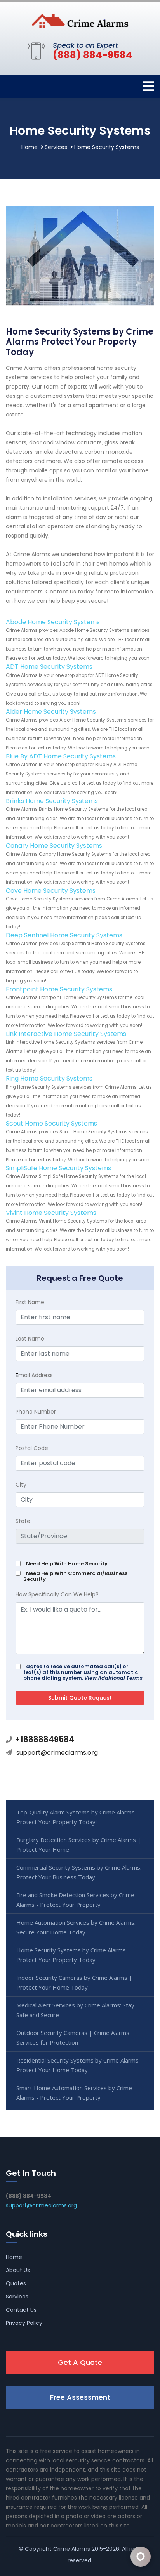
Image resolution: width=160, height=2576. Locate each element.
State (23, 1521)
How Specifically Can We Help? (57, 1594)
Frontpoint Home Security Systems (59, 989)
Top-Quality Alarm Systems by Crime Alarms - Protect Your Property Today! (77, 1817)
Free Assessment (80, 2397)
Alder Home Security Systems (51, 712)
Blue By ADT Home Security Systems (61, 756)
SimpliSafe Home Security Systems (58, 1168)
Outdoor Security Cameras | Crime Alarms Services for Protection (73, 2037)
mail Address (34, 1375)
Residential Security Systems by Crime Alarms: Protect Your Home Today (78, 2065)
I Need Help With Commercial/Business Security (75, 1576)
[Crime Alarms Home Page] (80, 20)
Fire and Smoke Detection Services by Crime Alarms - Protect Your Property (75, 1900)
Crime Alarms (72, 2549)
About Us (18, 2270)
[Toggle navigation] (148, 86)
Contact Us (21, 2310)
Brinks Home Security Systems (52, 801)
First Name (30, 1302)
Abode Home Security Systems (53, 622)
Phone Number (36, 1412)
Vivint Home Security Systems (51, 1213)
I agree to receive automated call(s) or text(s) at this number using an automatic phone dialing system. (83, 1672)
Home (30, 147)
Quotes (16, 2283)
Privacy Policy (24, 2323)
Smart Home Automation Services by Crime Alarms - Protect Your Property (74, 2093)
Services (56, 147)
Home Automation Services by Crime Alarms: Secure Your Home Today (76, 1927)
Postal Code (32, 1448)
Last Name (30, 1339)
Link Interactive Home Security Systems (66, 1034)
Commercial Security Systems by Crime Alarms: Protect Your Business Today (79, 1872)
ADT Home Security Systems (49, 667)
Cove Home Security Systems (51, 891)
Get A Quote (80, 2362)
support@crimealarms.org (57, 1753)
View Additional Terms (113, 1678)
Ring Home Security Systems (49, 1078)
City (21, 1485)
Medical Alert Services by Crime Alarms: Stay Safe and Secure (75, 2010)
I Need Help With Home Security (65, 1564)
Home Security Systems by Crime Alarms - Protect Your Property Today (73, 1955)
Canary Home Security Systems (54, 846)
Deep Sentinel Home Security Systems (64, 935)
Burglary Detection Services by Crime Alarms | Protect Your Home (79, 1845)
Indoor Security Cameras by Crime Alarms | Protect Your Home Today (74, 1982)
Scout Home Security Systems (51, 1123)
